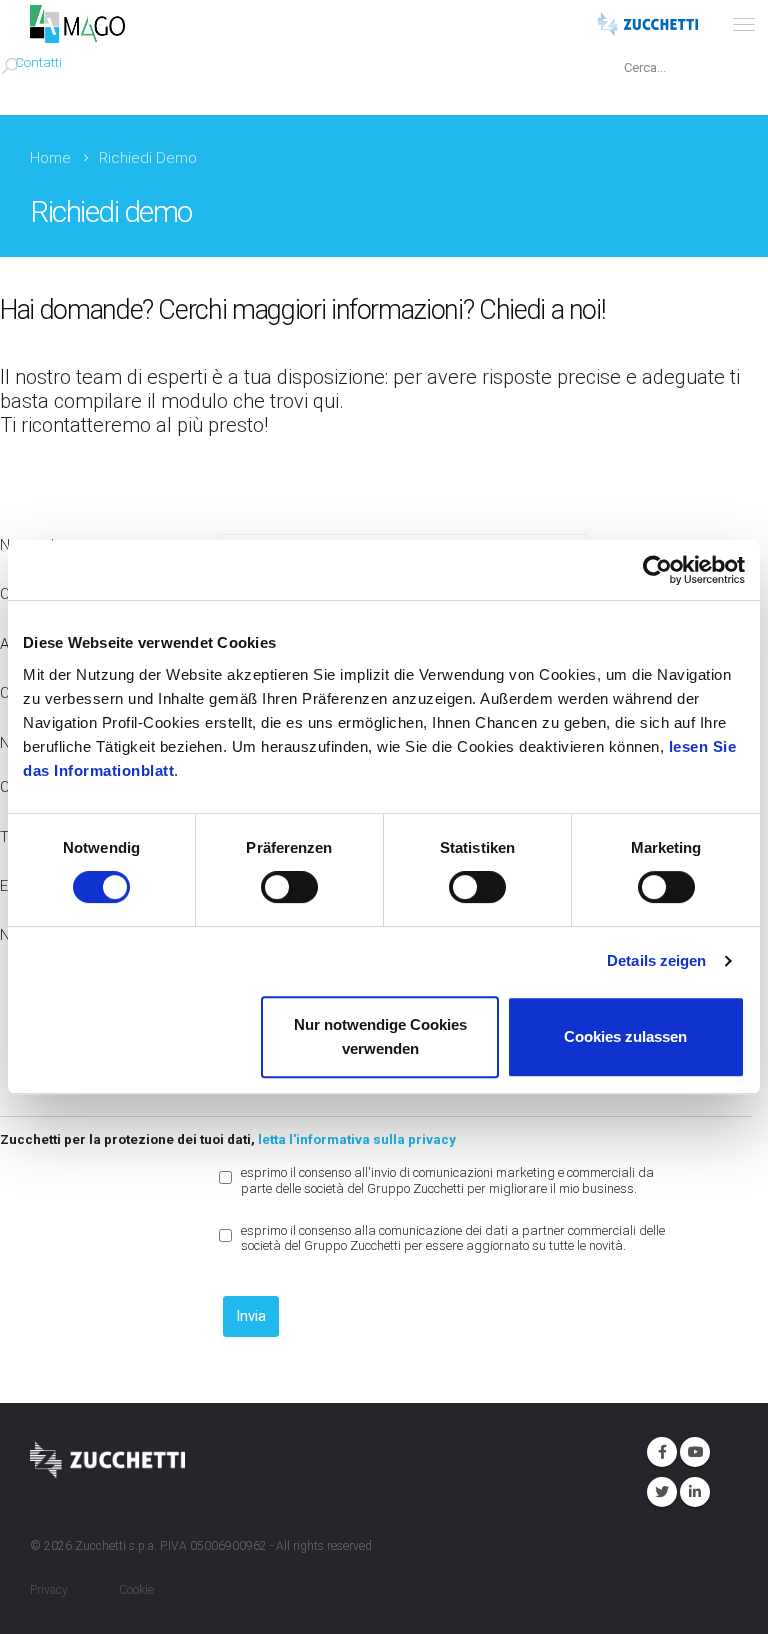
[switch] (289, 887)
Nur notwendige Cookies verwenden (380, 1036)
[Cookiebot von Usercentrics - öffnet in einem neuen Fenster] (657, 570)
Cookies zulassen (625, 1036)
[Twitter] (660, 1490)
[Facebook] (660, 1450)
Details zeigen (656, 960)
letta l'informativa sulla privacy (357, 1139)
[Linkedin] (693, 1490)
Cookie (136, 1590)
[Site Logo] (77, 23)
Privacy (49, 1590)
